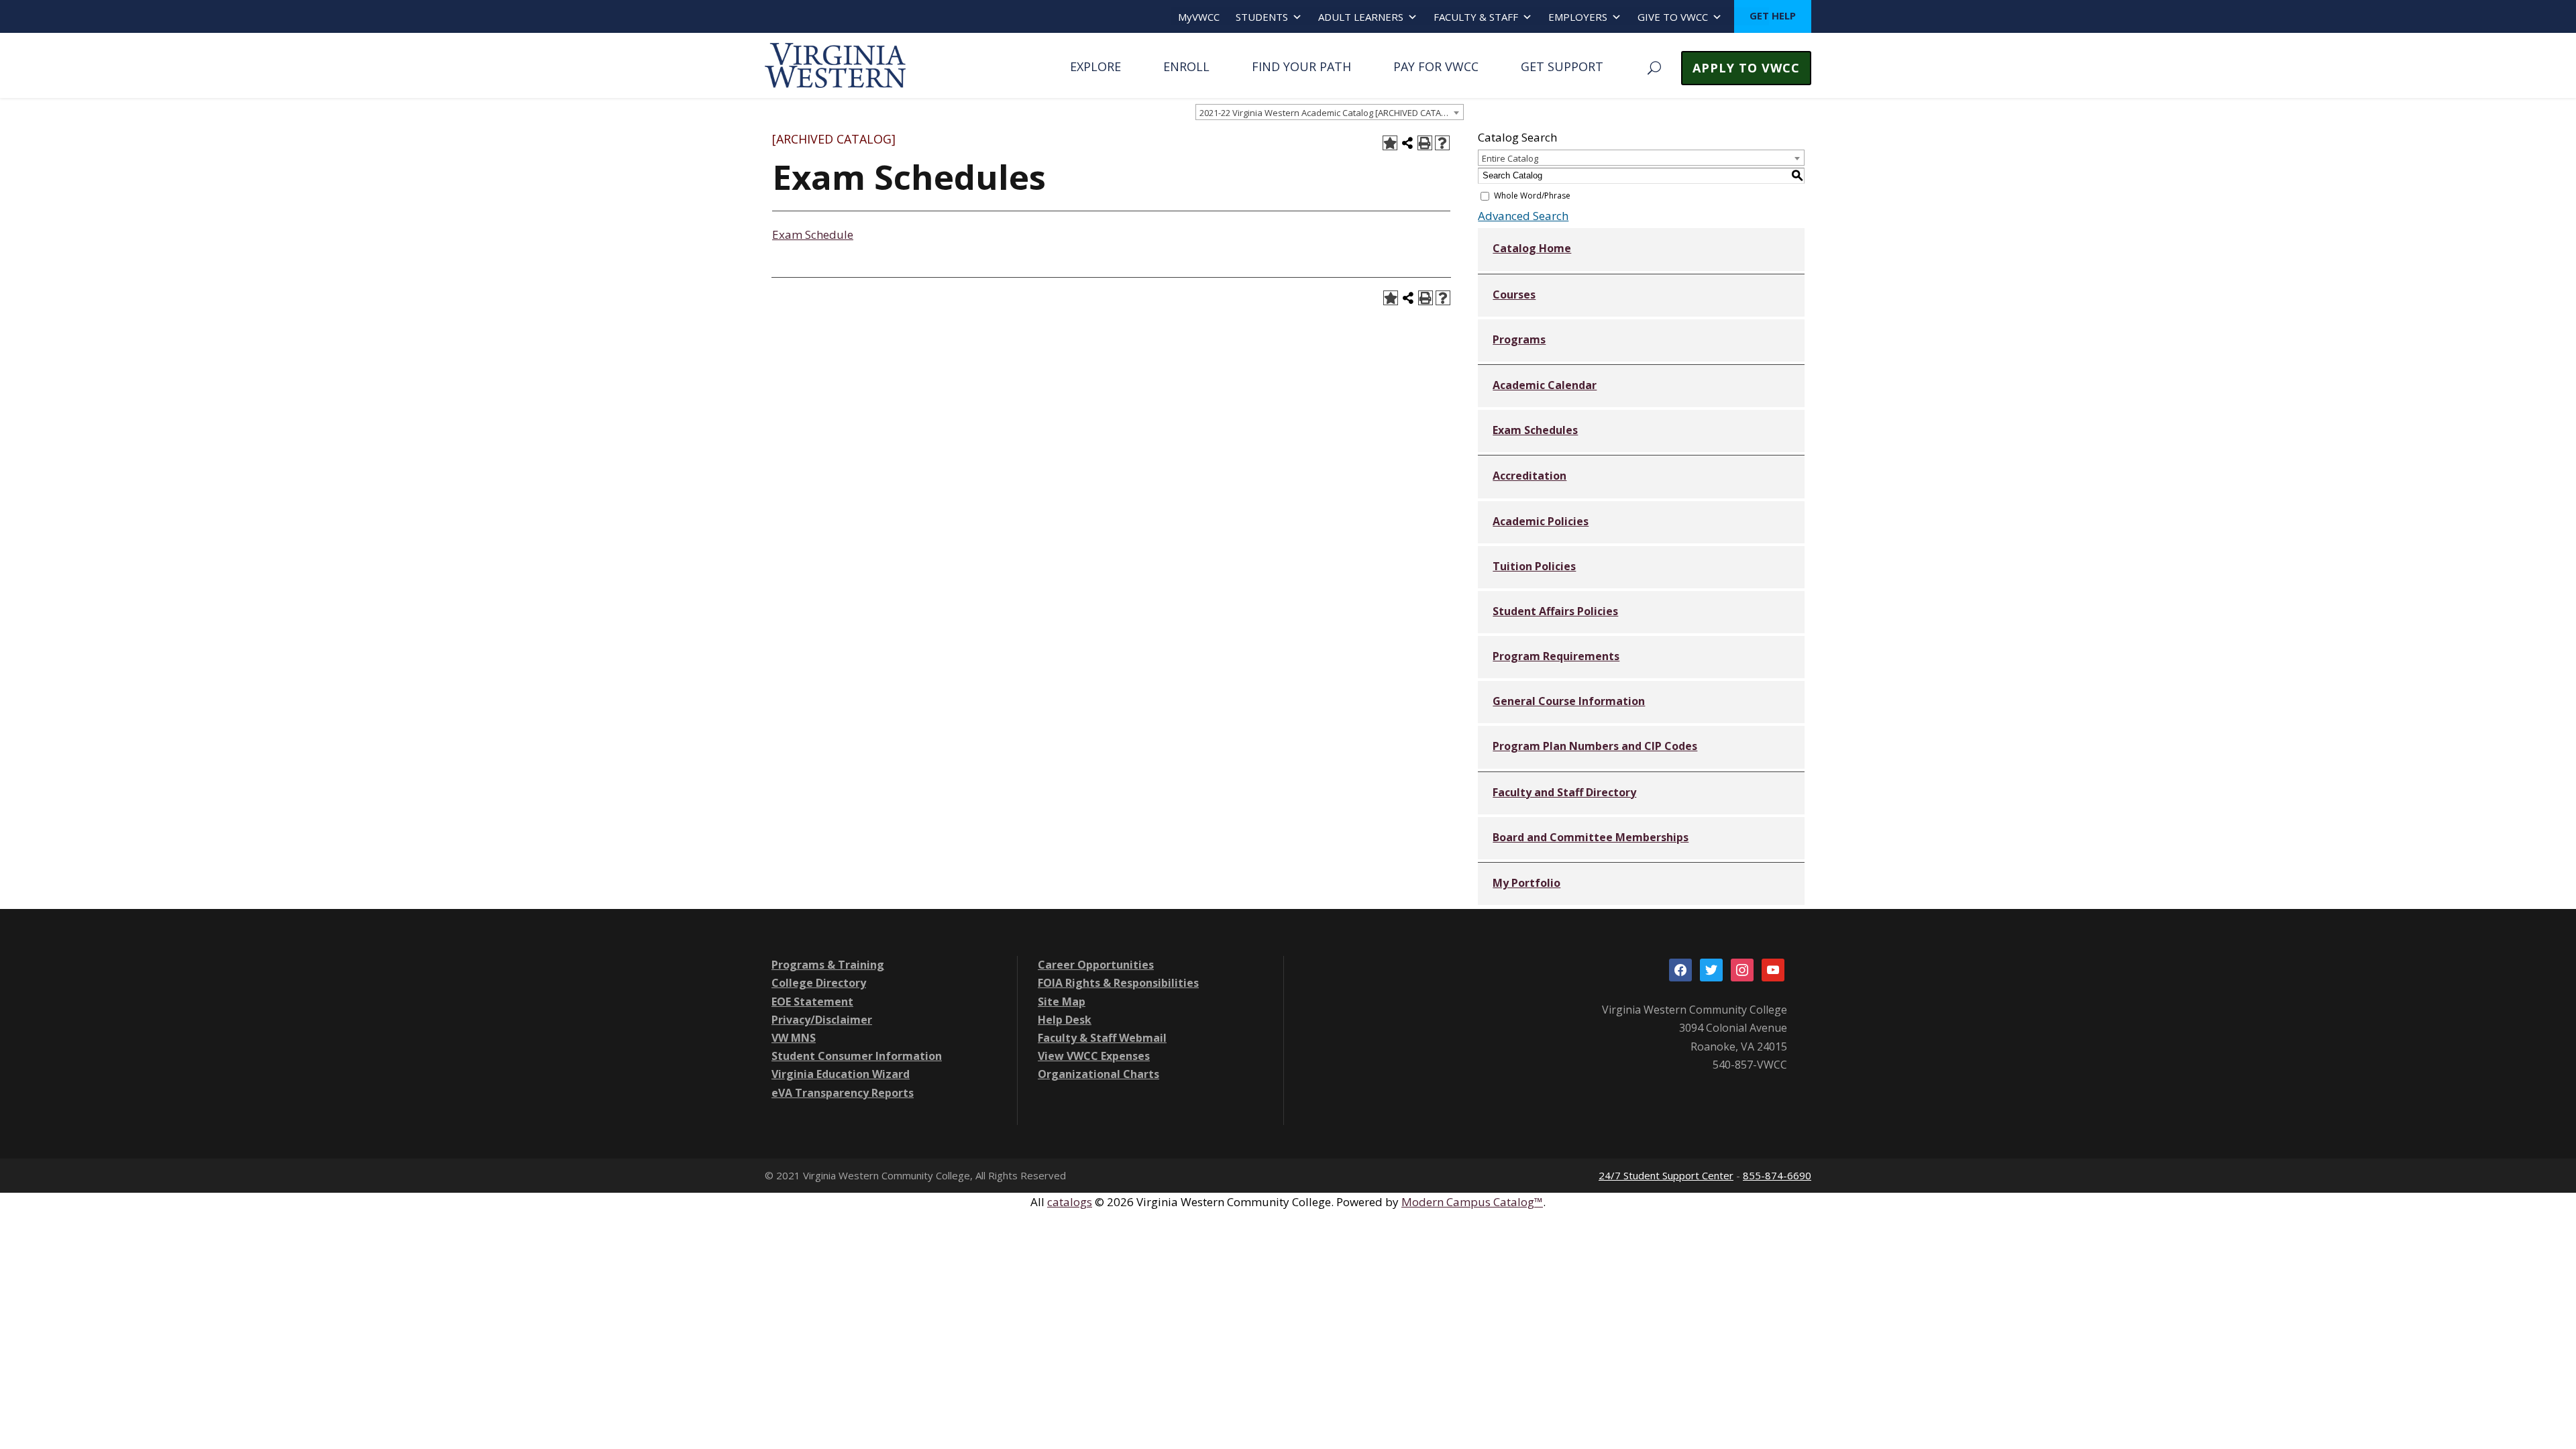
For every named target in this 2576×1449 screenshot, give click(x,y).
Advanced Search (1523, 216)
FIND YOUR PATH (1301, 66)
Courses (1514, 294)
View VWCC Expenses (1094, 1056)
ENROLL (1186, 66)
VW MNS (794, 1038)
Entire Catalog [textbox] (1510, 158)
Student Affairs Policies (1555, 611)
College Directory (819, 983)
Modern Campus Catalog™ (1472, 1202)
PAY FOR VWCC (1436, 66)
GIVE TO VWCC (1673, 17)
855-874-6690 (1777, 1175)
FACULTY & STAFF (1476, 17)
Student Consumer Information (857, 1056)
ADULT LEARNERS (1361, 17)
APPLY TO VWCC (1746, 68)
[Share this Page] (1407, 143)
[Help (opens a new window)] (1442, 143)
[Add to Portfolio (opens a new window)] (1390, 143)
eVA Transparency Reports (843, 1093)
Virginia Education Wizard (841, 1074)
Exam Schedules (1535, 430)
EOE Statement (812, 1002)
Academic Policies (1541, 521)
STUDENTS (1262, 17)
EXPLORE (1095, 66)
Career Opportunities (1096, 965)
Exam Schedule (813, 234)
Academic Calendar (1545, 385)
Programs (1519, 339)
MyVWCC (1199, 17)
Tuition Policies (1534, 566)
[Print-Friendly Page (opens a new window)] (1425, 143)
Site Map (1062, 1002)
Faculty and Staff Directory (1564, 792)
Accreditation (1529, 476)
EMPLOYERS (1578, 17)
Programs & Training (828, 965)
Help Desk (1065, 1020)
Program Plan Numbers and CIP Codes (1595, 746)
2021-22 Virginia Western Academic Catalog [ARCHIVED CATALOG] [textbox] (1330, 113)
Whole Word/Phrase (1532, 196)
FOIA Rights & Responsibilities (1118, 983)
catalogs (1070, 1202)
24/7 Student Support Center (1666, 1175)
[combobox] (1330, 112)
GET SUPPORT (1562, 66)
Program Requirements (1556, 656)
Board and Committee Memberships (1591, 837)
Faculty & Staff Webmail (1102, 1038)
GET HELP (1773, 15)
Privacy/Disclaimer (822, 1020)
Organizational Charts (1098, 1074)
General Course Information (1569, 701)
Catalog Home (1532, 248)
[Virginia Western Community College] (835, 64)
